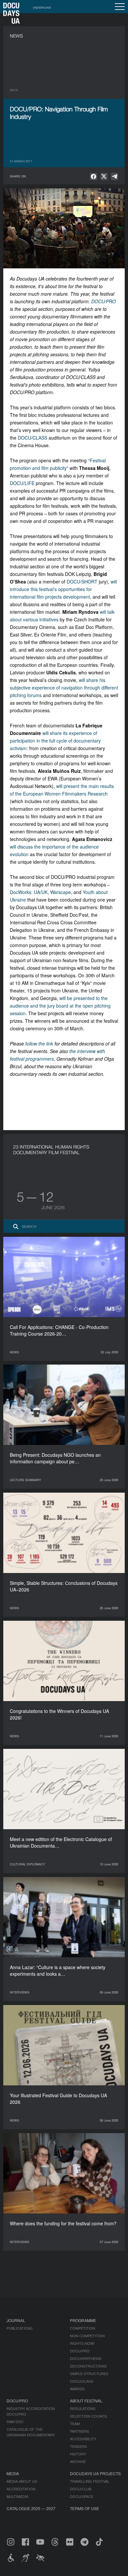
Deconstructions (88, 2366)
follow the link (39, 1044)
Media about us (22, 2481)
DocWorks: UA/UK (29, 892)
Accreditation (21, 2489)
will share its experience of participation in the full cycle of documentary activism (55, 741)
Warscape (61, 892)
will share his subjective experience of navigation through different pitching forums (64, 688)
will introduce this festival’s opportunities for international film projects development (63, 589)
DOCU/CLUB (81, 2489)
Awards (77, 2389)
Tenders (78, 2446)
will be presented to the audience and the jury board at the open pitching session (60, 1006)
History (78, 2454)
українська (42, 7)
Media (13, 2473)
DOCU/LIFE (22, 483)
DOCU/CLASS (32, 438)
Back (14, 90)
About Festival (86, 2401)
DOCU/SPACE (82, 2496)
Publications (20, 2328)
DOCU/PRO (104, 301)
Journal (16, 2320)
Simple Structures (89, 2373)
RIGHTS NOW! (82, 2343)
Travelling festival (90, 2481)
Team (75, 2424)
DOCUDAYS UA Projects (95, 2473)
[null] (94, 176)
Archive (78, 2461)
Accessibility (83, 2439)
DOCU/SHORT (82, 582)
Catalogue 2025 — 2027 (31, 2508)
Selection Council (89, 2416)
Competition (83, 2328)
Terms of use (85, 2508)
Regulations (83, 2408)
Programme (83, 2320)
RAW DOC (15, 2422)
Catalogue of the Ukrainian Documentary (31, 2432)
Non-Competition (87, 2336)
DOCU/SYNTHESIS (86, 2358)
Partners (79, 2431)
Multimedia (17, 2496)
